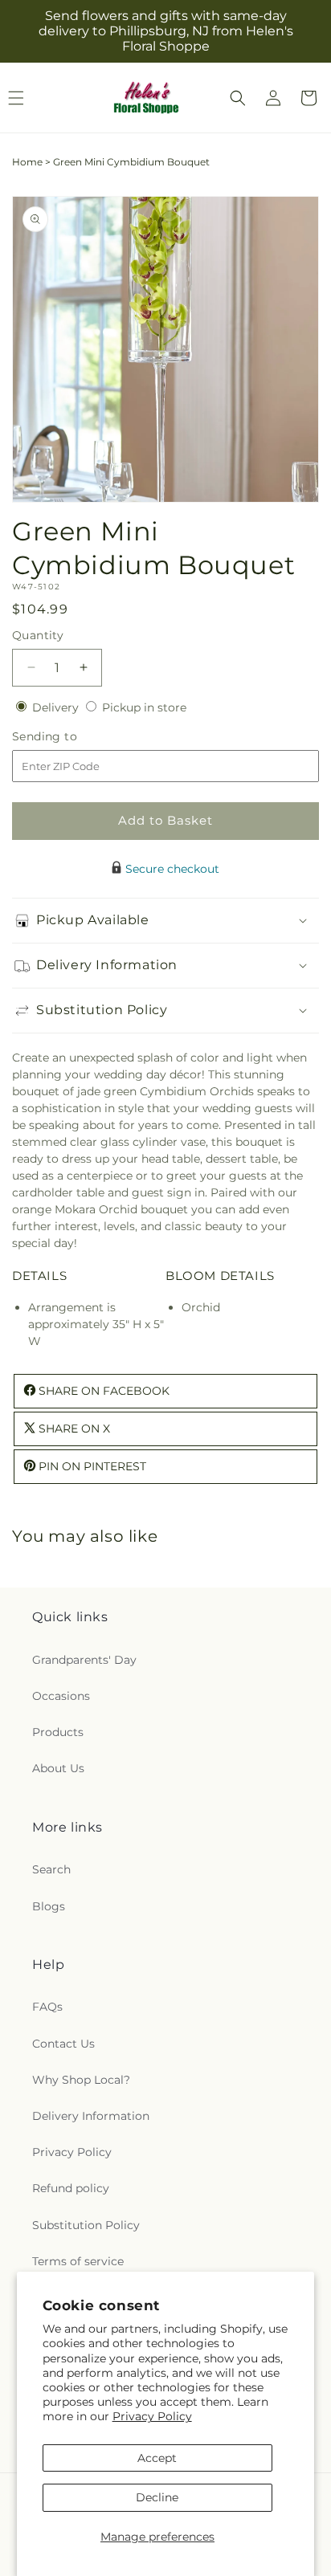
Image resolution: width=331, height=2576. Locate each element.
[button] (238, 98)
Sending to (69, 737)
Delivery (57, 707)
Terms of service (78, 2261)
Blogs (49, 1906)
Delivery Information (91, 2116)
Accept (157, 2458)
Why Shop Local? (81, 2080)
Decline (157, 2497)
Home (27, 162)
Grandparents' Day (84, 1660)
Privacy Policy (152, 2416)
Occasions (61, 1696)
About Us (58, 1768)
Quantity (38, 635)
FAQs (47, 2007)
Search (51, 1869)
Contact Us (63, 2044)
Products (58, 1732)
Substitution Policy (86, 2225)
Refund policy (71, 2188)
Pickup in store (144, 707)
